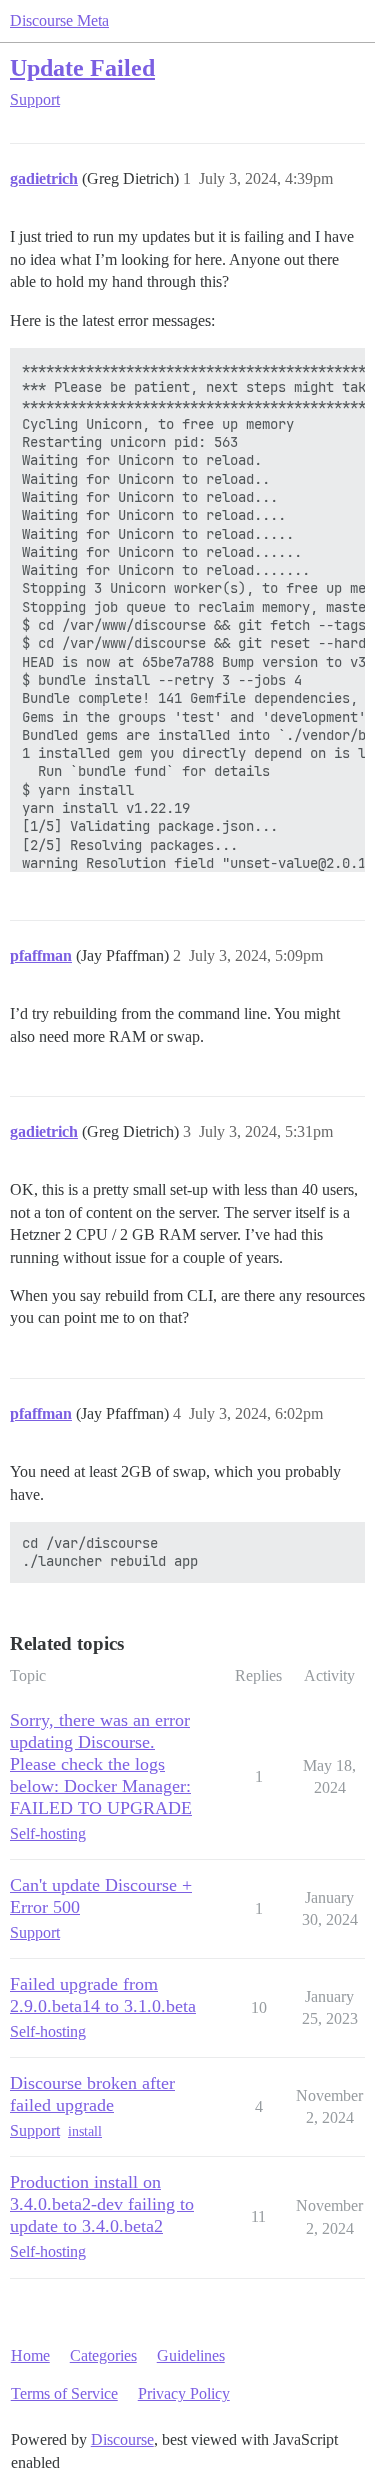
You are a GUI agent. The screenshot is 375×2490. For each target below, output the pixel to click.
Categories (103, 2355)
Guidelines (191, 2355)
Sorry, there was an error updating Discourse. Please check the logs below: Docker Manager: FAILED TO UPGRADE (101, 1764)
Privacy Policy (184, 2393)
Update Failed (82, 67)
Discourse (122, 2439)
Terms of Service (64, 2393)
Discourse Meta (59, 20)
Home (30, 2355)
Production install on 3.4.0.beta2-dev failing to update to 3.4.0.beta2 (102, 2204)
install (85, 2131)
